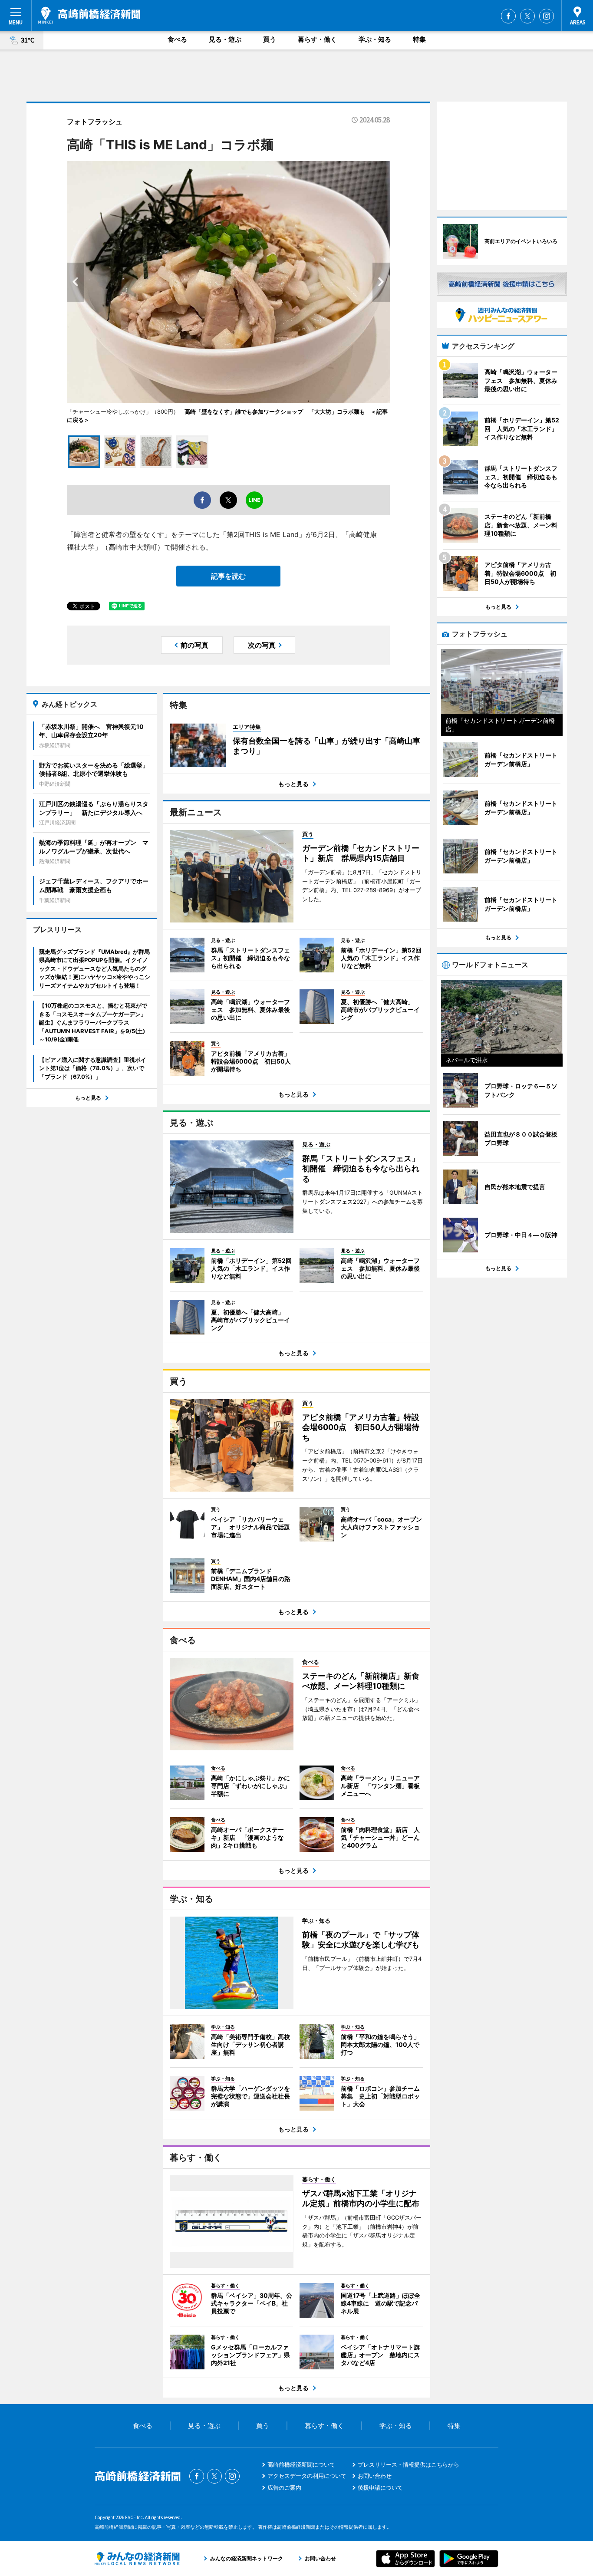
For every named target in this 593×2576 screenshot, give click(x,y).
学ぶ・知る (375, 39)
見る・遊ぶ (225, 39)
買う (270, 39)
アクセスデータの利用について (307, 2476)
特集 (419, 39)
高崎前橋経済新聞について (301, 2464)
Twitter (527, 16)
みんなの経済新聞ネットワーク (137, 2559)
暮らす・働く (317, 39)
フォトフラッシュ (95, 122)
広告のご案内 (284, 2487)
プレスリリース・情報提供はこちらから (409, 2464)
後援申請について (380, 2487)
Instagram (547, 16)
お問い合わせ (375, 2476)
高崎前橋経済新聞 (89, 15)
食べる (177, 39)
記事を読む (228, 576)
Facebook (508, 16)
